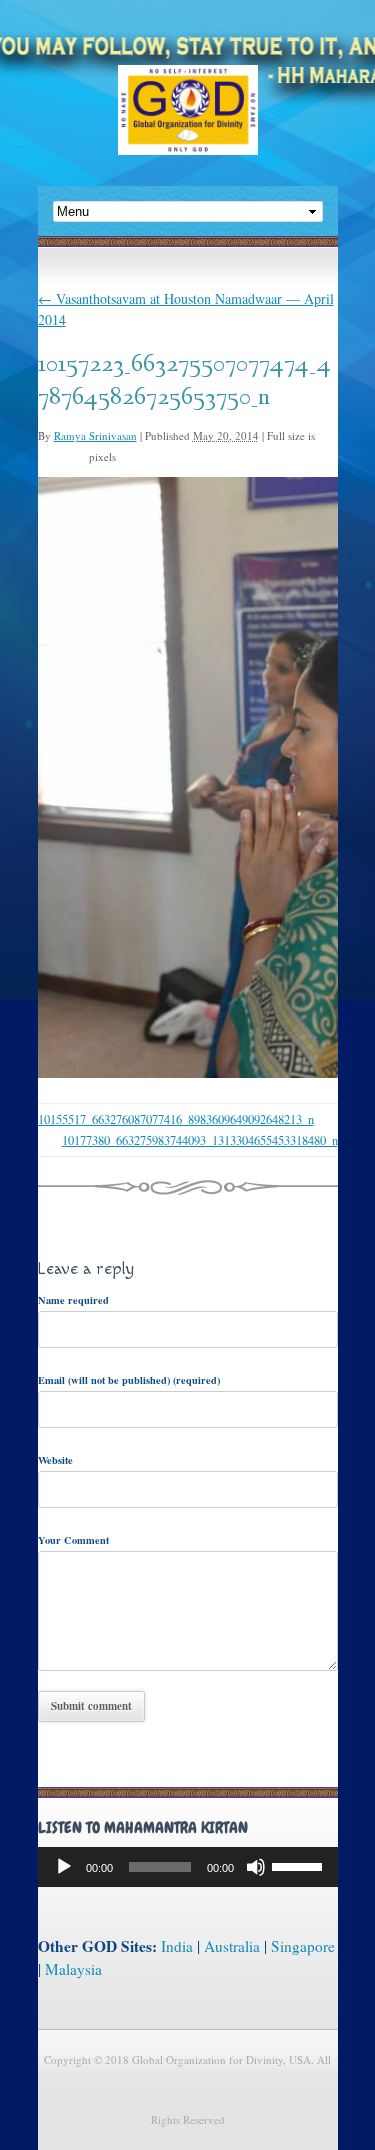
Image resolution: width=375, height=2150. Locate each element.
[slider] (300, 1865)
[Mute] (256, 1867)
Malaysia (73, 1969)
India (177, 1946)
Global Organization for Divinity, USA (188, 124)
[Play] (64, 1867)
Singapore (303, 1946)
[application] (188, 1867)
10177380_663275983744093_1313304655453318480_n (200, 1140)
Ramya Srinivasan (95, 435)
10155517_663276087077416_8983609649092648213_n (176, 1119)
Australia (232, 1946)
